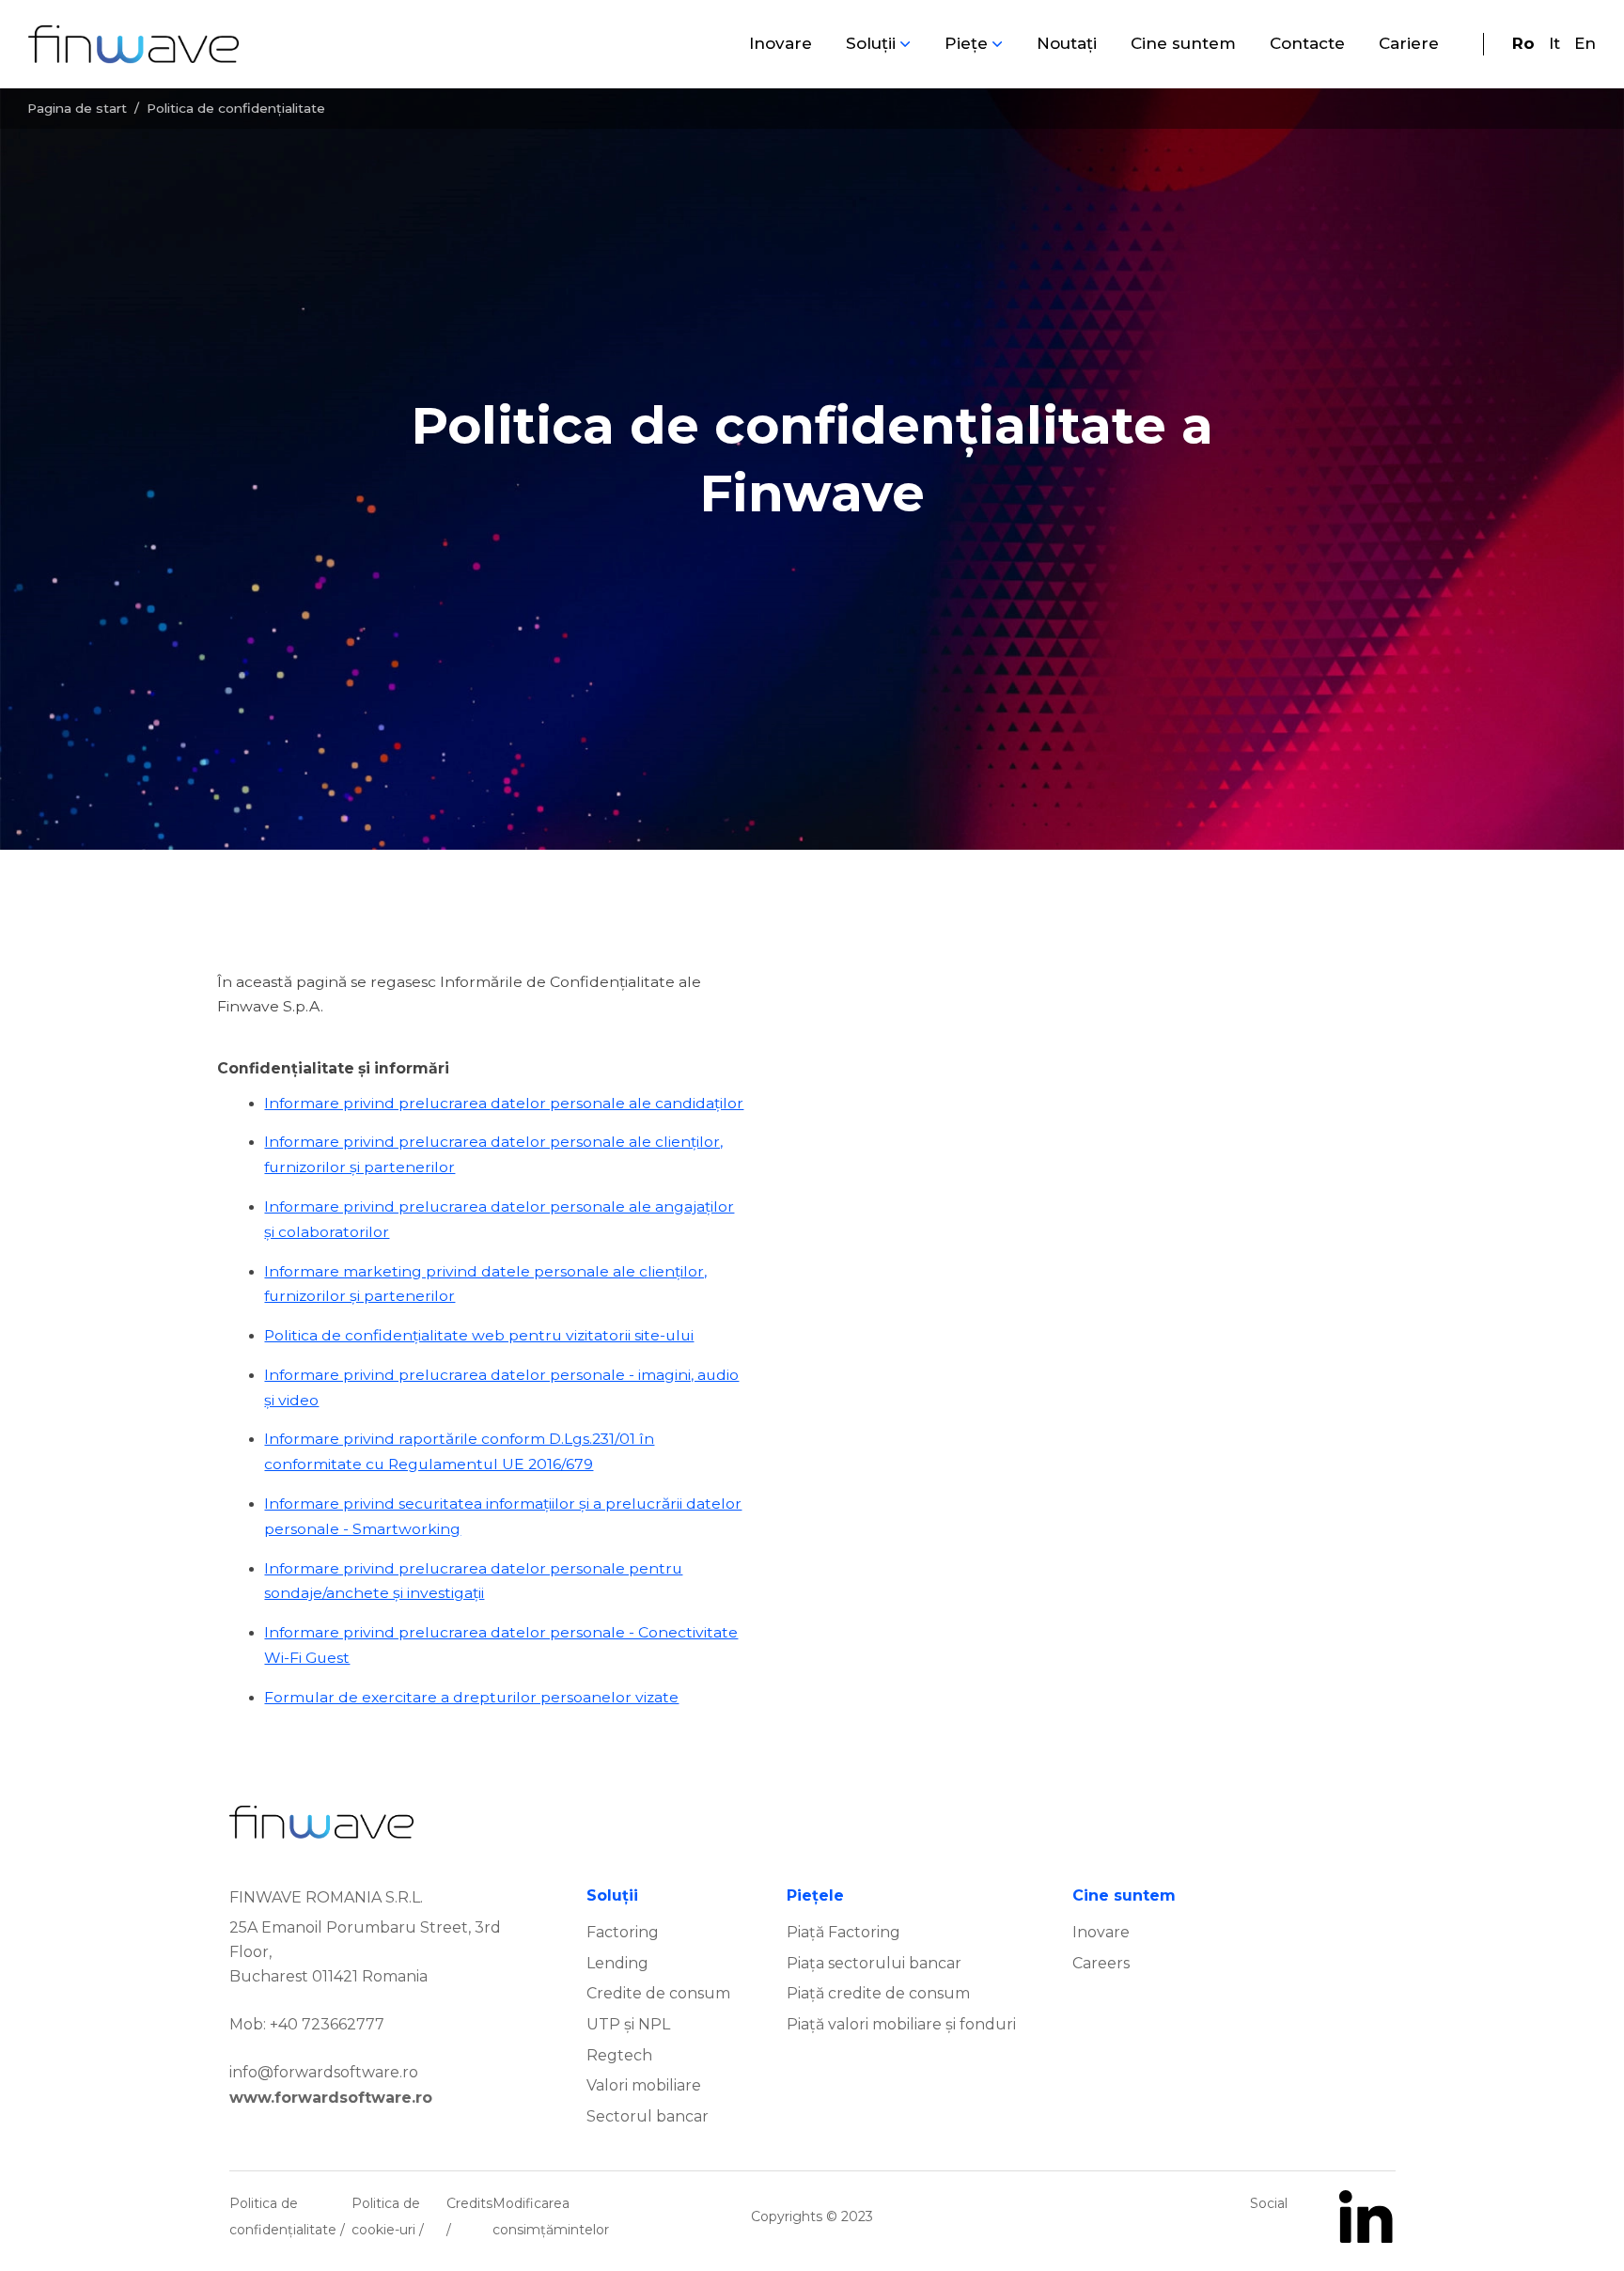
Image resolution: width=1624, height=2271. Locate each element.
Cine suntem (1183, 43)
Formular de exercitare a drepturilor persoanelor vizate (471, 1697)
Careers (1101, 1963)
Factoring (623, 1932)
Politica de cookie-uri (386, 2216)
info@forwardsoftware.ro (324, 2072)
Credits (469, 2203)
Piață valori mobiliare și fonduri (901, 2024)
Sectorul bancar (648, 2116)
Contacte (1307, 43)
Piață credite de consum (878, 1993)
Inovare (781, 43)
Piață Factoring (843, 1932)
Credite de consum (658, 1993)
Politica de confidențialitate (285, 2216)
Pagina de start (77, 108)
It (1554, 43)
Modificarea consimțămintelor (551, 2216)
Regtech (619, 2055)
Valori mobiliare (644, 2085)
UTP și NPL (628, 2024)
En (1585, 43)
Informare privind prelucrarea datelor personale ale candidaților (504, 1103)
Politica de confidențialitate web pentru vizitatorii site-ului (479, 1335)
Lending (617, 1963)
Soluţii (871, 43)
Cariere (1409, 43)
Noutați (1067, 43)
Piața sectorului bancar (874, 1963)
